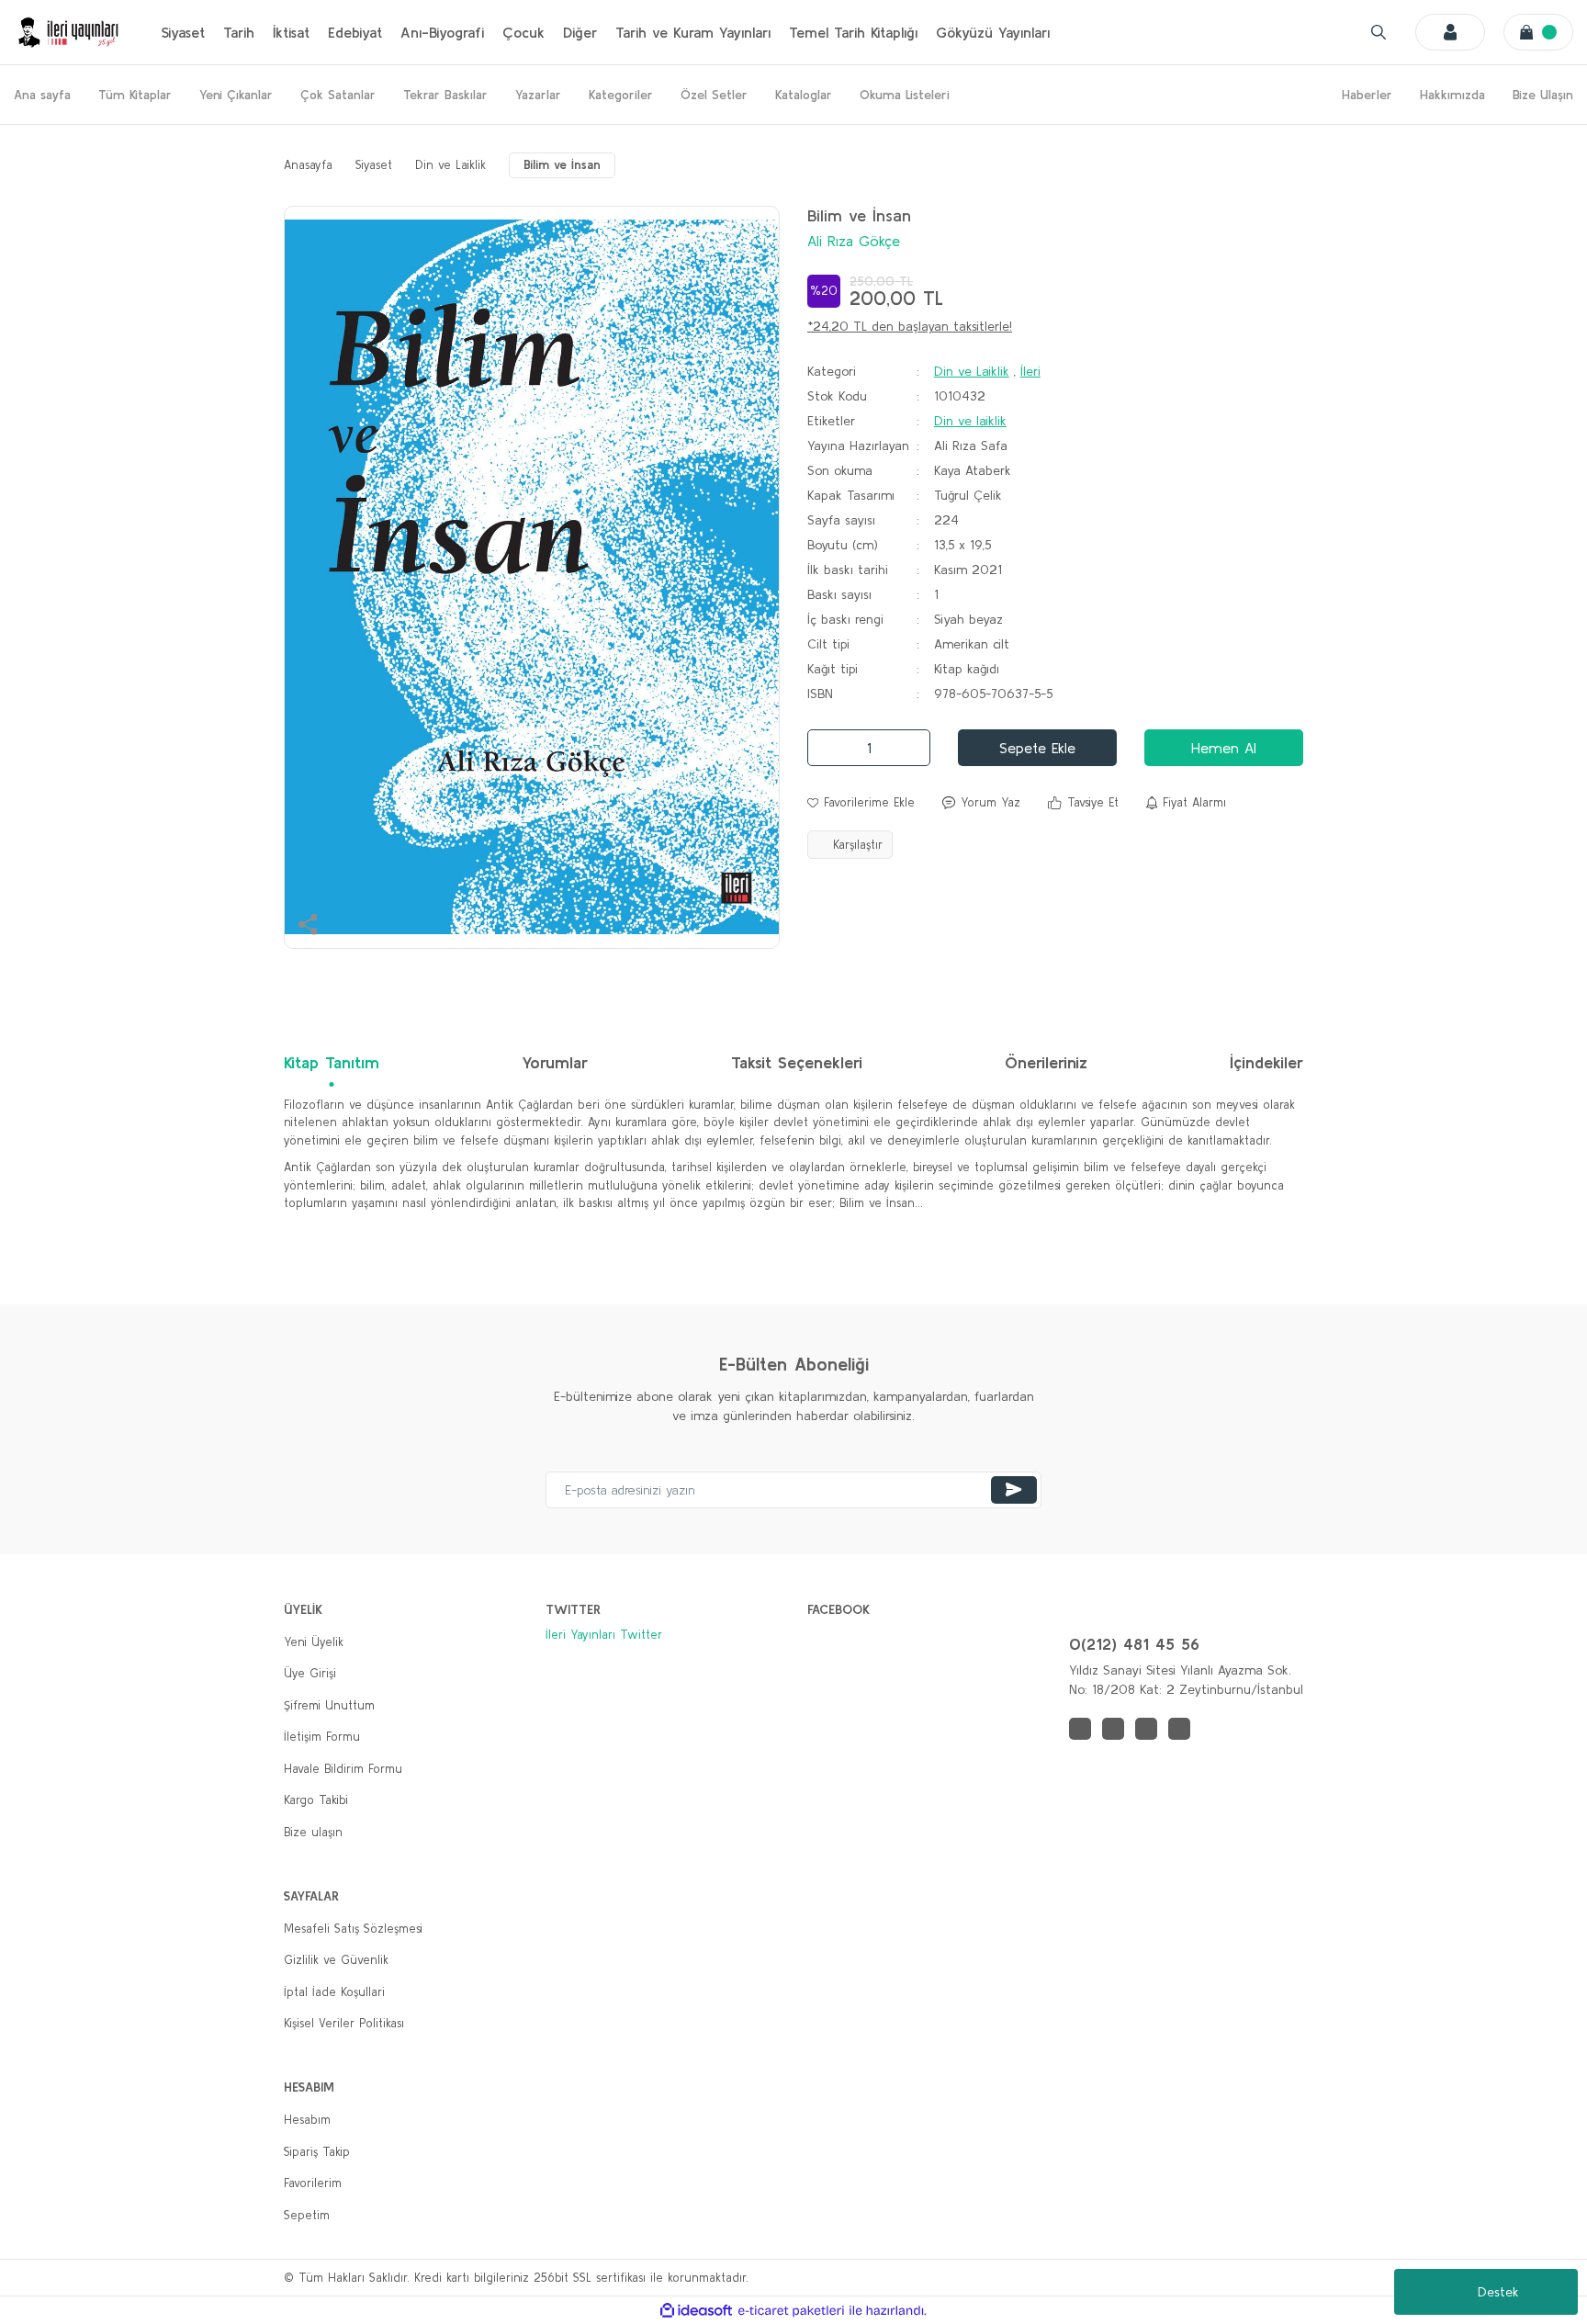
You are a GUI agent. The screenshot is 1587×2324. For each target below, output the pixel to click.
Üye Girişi (310, 1673)
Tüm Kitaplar (135, 95)
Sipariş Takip (317, 2152)
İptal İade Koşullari (334, 1992)
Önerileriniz (1046, 1062)
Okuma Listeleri (905, 95)
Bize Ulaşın (1543, 95)
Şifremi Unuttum (329, 1705)
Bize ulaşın (313, 1832)
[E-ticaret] (791, 2311)
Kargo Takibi (316, 1800)
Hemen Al (1224, 748)
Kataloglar (804, 95)
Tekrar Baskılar (445, 95)
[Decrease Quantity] (827, 748)
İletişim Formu (322, 1737)
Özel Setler (714, 95)
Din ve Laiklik (972, 371)
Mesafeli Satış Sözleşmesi (353, 1929)
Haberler (1367, 95)
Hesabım (307, 2120)
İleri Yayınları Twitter (604, 1635)
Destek (1498, 2292)
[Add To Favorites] (861, 803)
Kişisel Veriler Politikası (344, 2023)
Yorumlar (555, 1062)
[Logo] (69, 32)
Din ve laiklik (970, 421)
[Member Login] (1450, 32)
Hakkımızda (1452, 95)
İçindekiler (1266, 1062)
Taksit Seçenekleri (797, 1062)
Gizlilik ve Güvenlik (336, 1960)
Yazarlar (538, 95)
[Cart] (1538, 32)
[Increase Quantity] (911, 748)
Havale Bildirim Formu (343, 1769)
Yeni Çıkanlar (236, 95)
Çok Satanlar (338, 95)
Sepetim (307, 2215)
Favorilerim (313, 2183)
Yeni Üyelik (314, 1642)
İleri (1030, 371)
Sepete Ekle (1037, 748)
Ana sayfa (42, 95)
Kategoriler (621, 95)
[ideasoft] (696, 2311)
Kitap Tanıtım (332, 1062)
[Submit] (1014, 1490)
